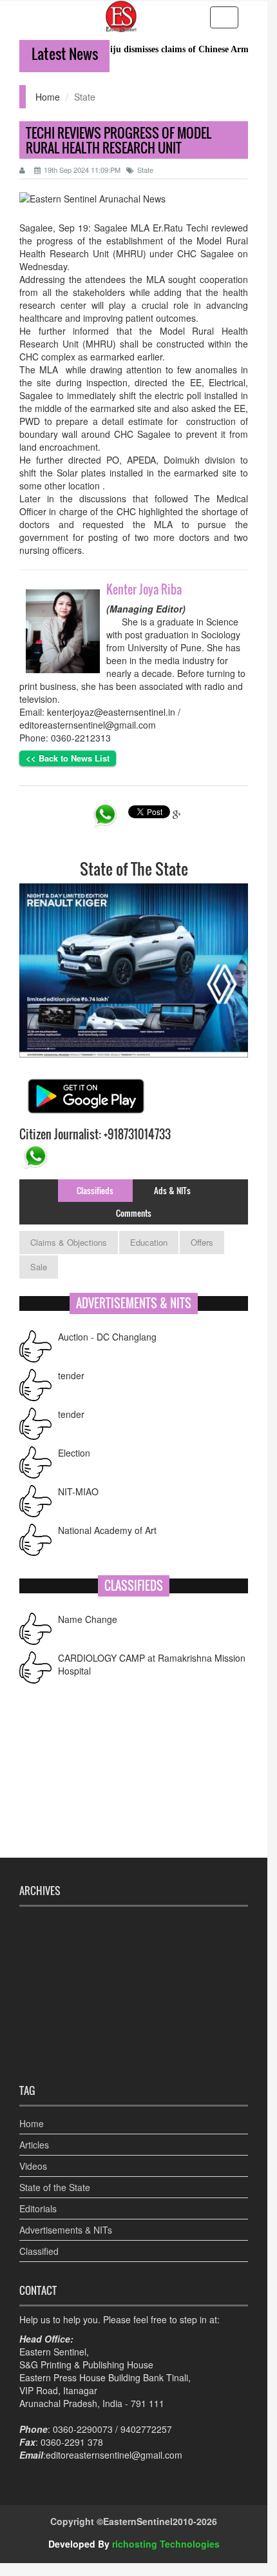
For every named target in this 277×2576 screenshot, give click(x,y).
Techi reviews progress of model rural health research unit (119, 140)
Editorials (38, 2208)
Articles (34, 2145)
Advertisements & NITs (66, 2230)
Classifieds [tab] (95, 1190)
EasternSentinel (138, 2521)
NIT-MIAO (78, 1488)
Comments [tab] (134, 1213)
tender (71, 1372)
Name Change (88, 1617)
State (145, 170)
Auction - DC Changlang (107, 1333)
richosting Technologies (166, 2544)
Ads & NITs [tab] (172, 1190)
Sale (39, 1267)
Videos (33, 2166)
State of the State (55, 2187)
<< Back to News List (68, 758)
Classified (39, 2251)
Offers (202, 1242)
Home (48, 97)
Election (74, 1450)
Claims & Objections (69, 1242)
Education (149, 1242)
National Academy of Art (107, 1527)
